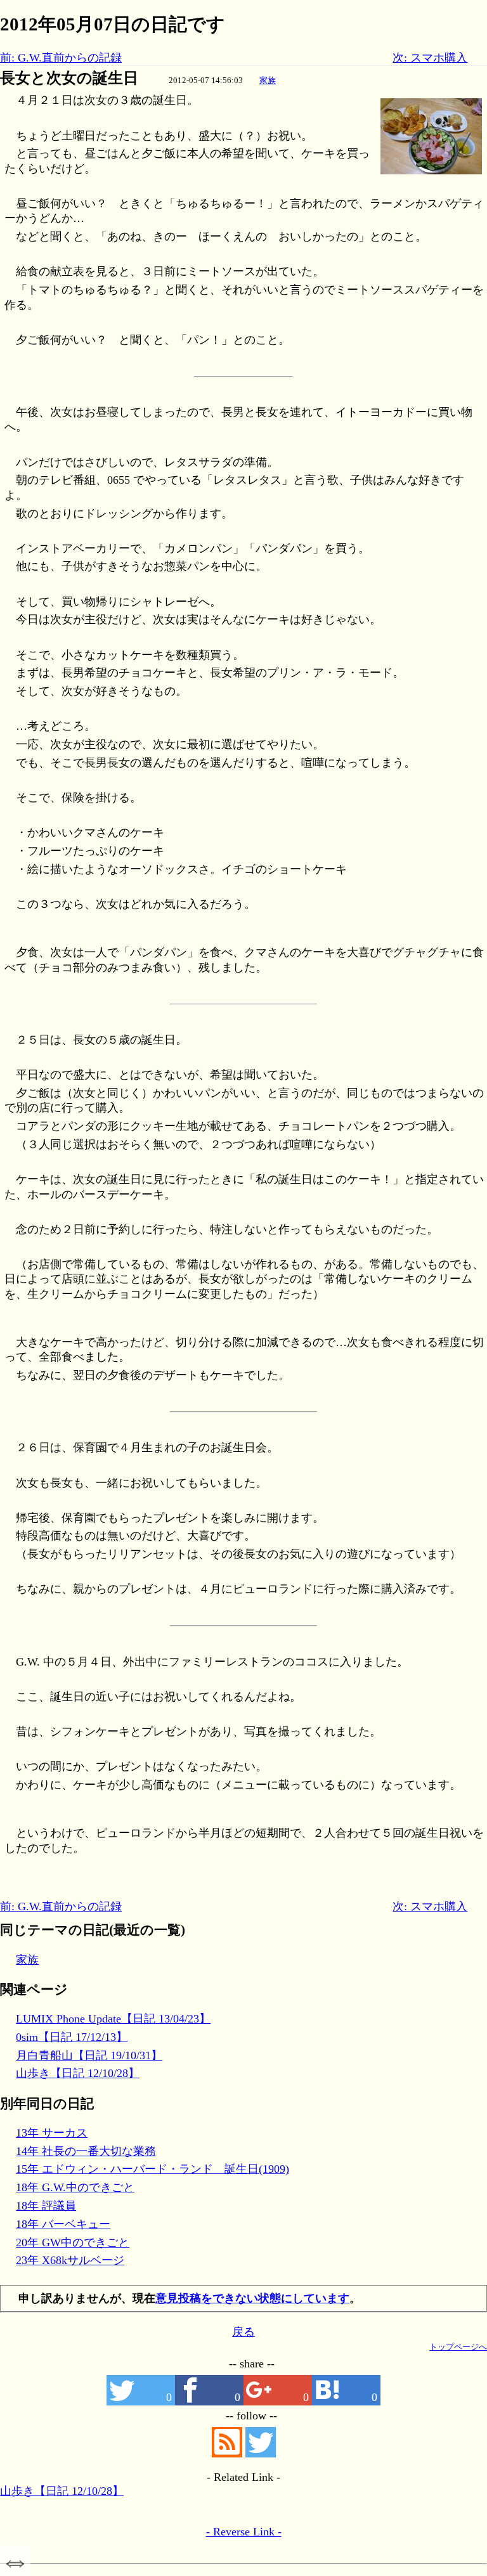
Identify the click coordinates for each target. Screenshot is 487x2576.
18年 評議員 (46, 2206)
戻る (243, 2332)
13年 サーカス (52, 2133)
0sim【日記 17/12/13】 (72, 2037)
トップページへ (458, 2347)
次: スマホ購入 (430, 58)
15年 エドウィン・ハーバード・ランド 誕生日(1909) (153, 2169)
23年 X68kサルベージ (70, 2260)
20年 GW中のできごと (73, 2243)
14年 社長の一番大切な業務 (86, 2151)
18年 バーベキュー (63, 2224)
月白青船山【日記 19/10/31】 (89, 2055)
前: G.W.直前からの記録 (61, 58)
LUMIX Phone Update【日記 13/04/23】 (113, 2019)
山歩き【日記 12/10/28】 (78, 2073)
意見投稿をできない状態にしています (252, 2298)
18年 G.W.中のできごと (75, 2187)
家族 (268, 80)
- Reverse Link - (244, 2532)
